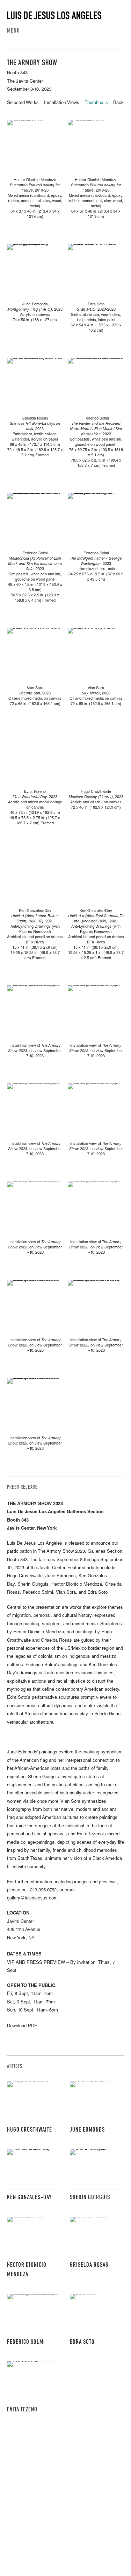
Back (118, 103)
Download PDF (22, 2026)
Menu (13, 31)
